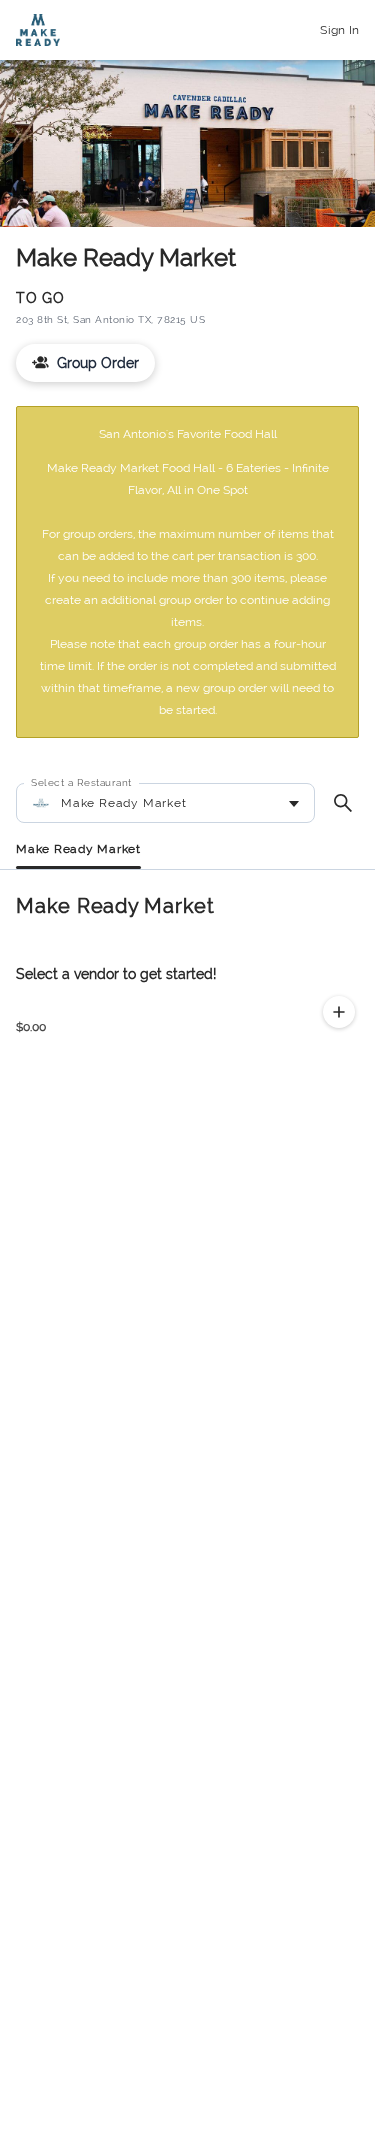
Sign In (339, 30)
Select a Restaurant (81, 782)
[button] (339, 1012)
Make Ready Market (78, 849)
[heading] (187, 906)
